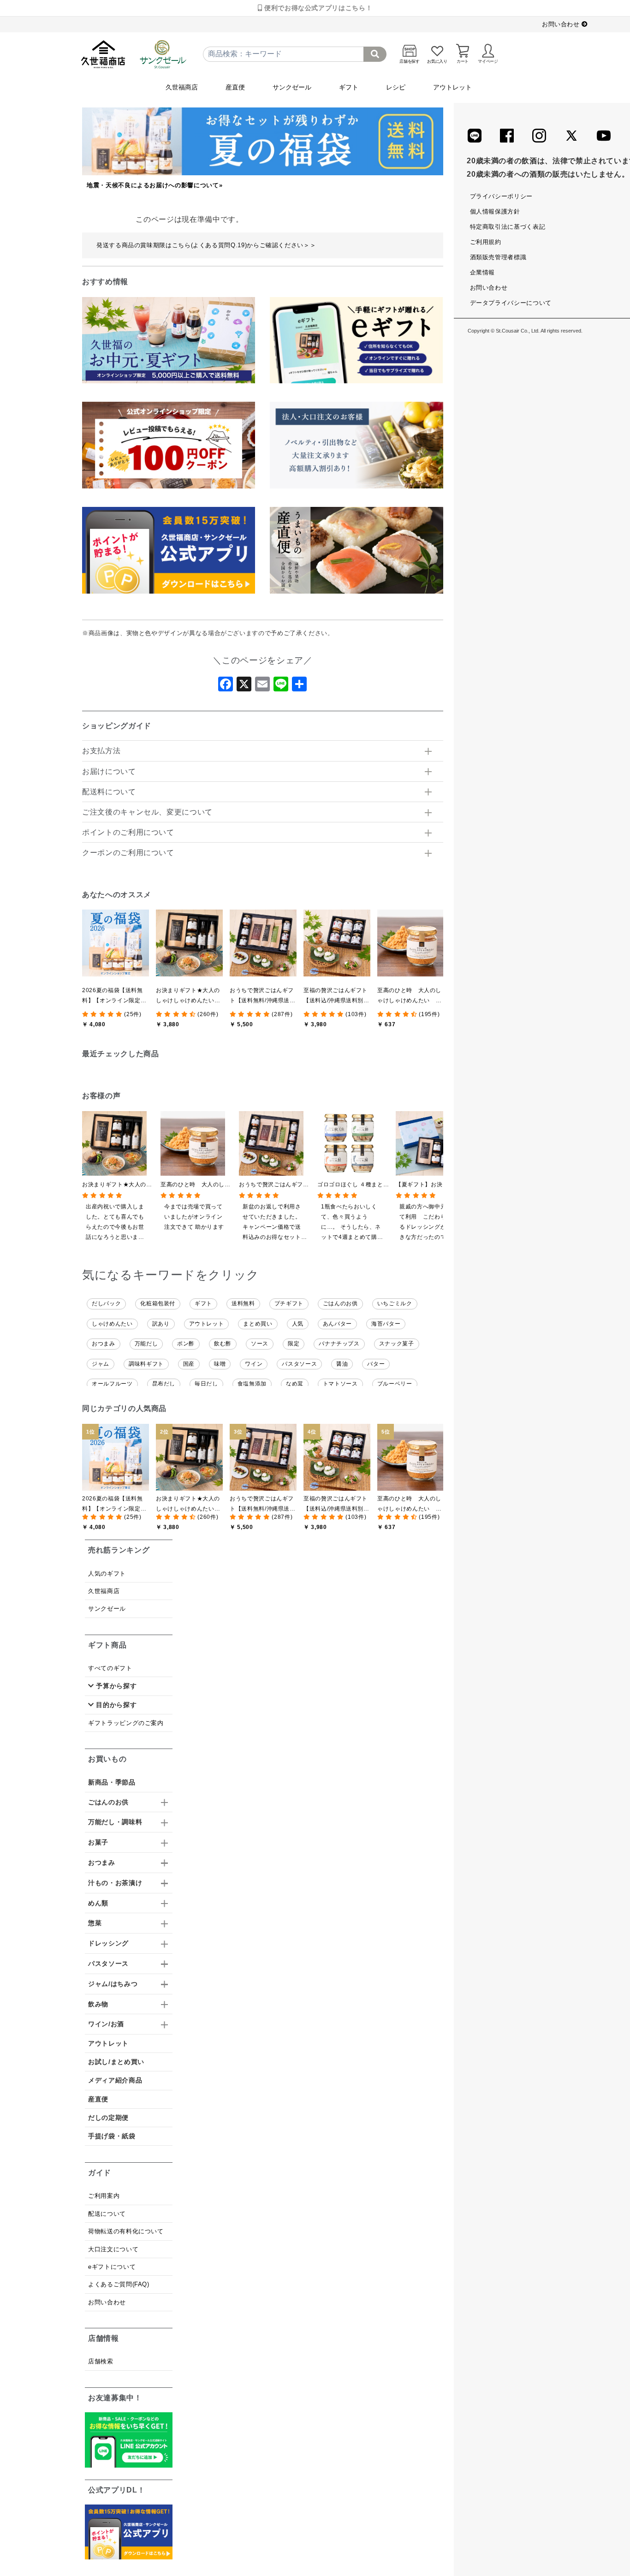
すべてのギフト (110, 1668)
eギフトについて (112, 2267)
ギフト (349, 87)
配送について (107, 2214)
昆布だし (164, 1384)
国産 (189, 1364)
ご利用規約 (486, 242)
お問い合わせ (562, 24)
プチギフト (289, 1303)
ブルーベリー (395, 1384)
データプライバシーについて (511, 303)
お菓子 (98, 1842)
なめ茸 (295, 1384)
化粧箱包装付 (158, 1303)
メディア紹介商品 (115, 2080)
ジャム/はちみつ (113, 1984)
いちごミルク (395, 1303)
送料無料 (243, 1303)
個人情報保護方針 (495, 211)
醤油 (342, 1364)
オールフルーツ (112, 1384)
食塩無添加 (252, 1384)
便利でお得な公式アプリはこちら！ (317, 8)
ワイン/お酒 (106, 2024)
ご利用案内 (104, 2196)
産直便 (235, 87)
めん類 (98, 1903)
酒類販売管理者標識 (498, 257)
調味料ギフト (146, 1364)
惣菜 (95, 1923)
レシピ (396, 87)
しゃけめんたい (112, 1324)
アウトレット (452, 87)
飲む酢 (223, 1344)
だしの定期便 (108, 2118)
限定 (294, 1344)
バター (376, 1364)
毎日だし (206, 1384)
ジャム (101, 1364)
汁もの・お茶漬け (115, 1883)
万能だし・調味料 (115, 1822)
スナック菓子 (397, 1344)
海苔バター (386, 1324)
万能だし (146, 1344)
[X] (244, 687)
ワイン (254, 1364)
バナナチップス (339, 1344)
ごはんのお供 (340, 1303)
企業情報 (483, 272)
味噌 (220, 1364)
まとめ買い (258, 1324)
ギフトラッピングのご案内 (126, 1723)
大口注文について (113, 2249)
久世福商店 (182, 87)
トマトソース (340, 1384)
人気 (298, 1324)
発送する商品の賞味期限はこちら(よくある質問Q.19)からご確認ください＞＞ (206, 245)
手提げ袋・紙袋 (112, 2136)
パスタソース (299, 1364)
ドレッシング (108, 1943)
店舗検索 (101, 2361)
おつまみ (104, 1344)
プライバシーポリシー (501, 196)
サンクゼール (292, 87)
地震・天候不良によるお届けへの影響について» (155, 185)
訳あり (161, 1324)
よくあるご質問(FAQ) (119, 2284)
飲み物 (98, 2004)
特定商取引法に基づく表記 (508, 227)
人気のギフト (107, 1574)
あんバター (337, 1324)
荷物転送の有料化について (126, 2231)
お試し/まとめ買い (116, 2062)
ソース (260, 1344)
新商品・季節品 (112, 1782)
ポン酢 (186, 1344)
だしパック (106, 1303)
